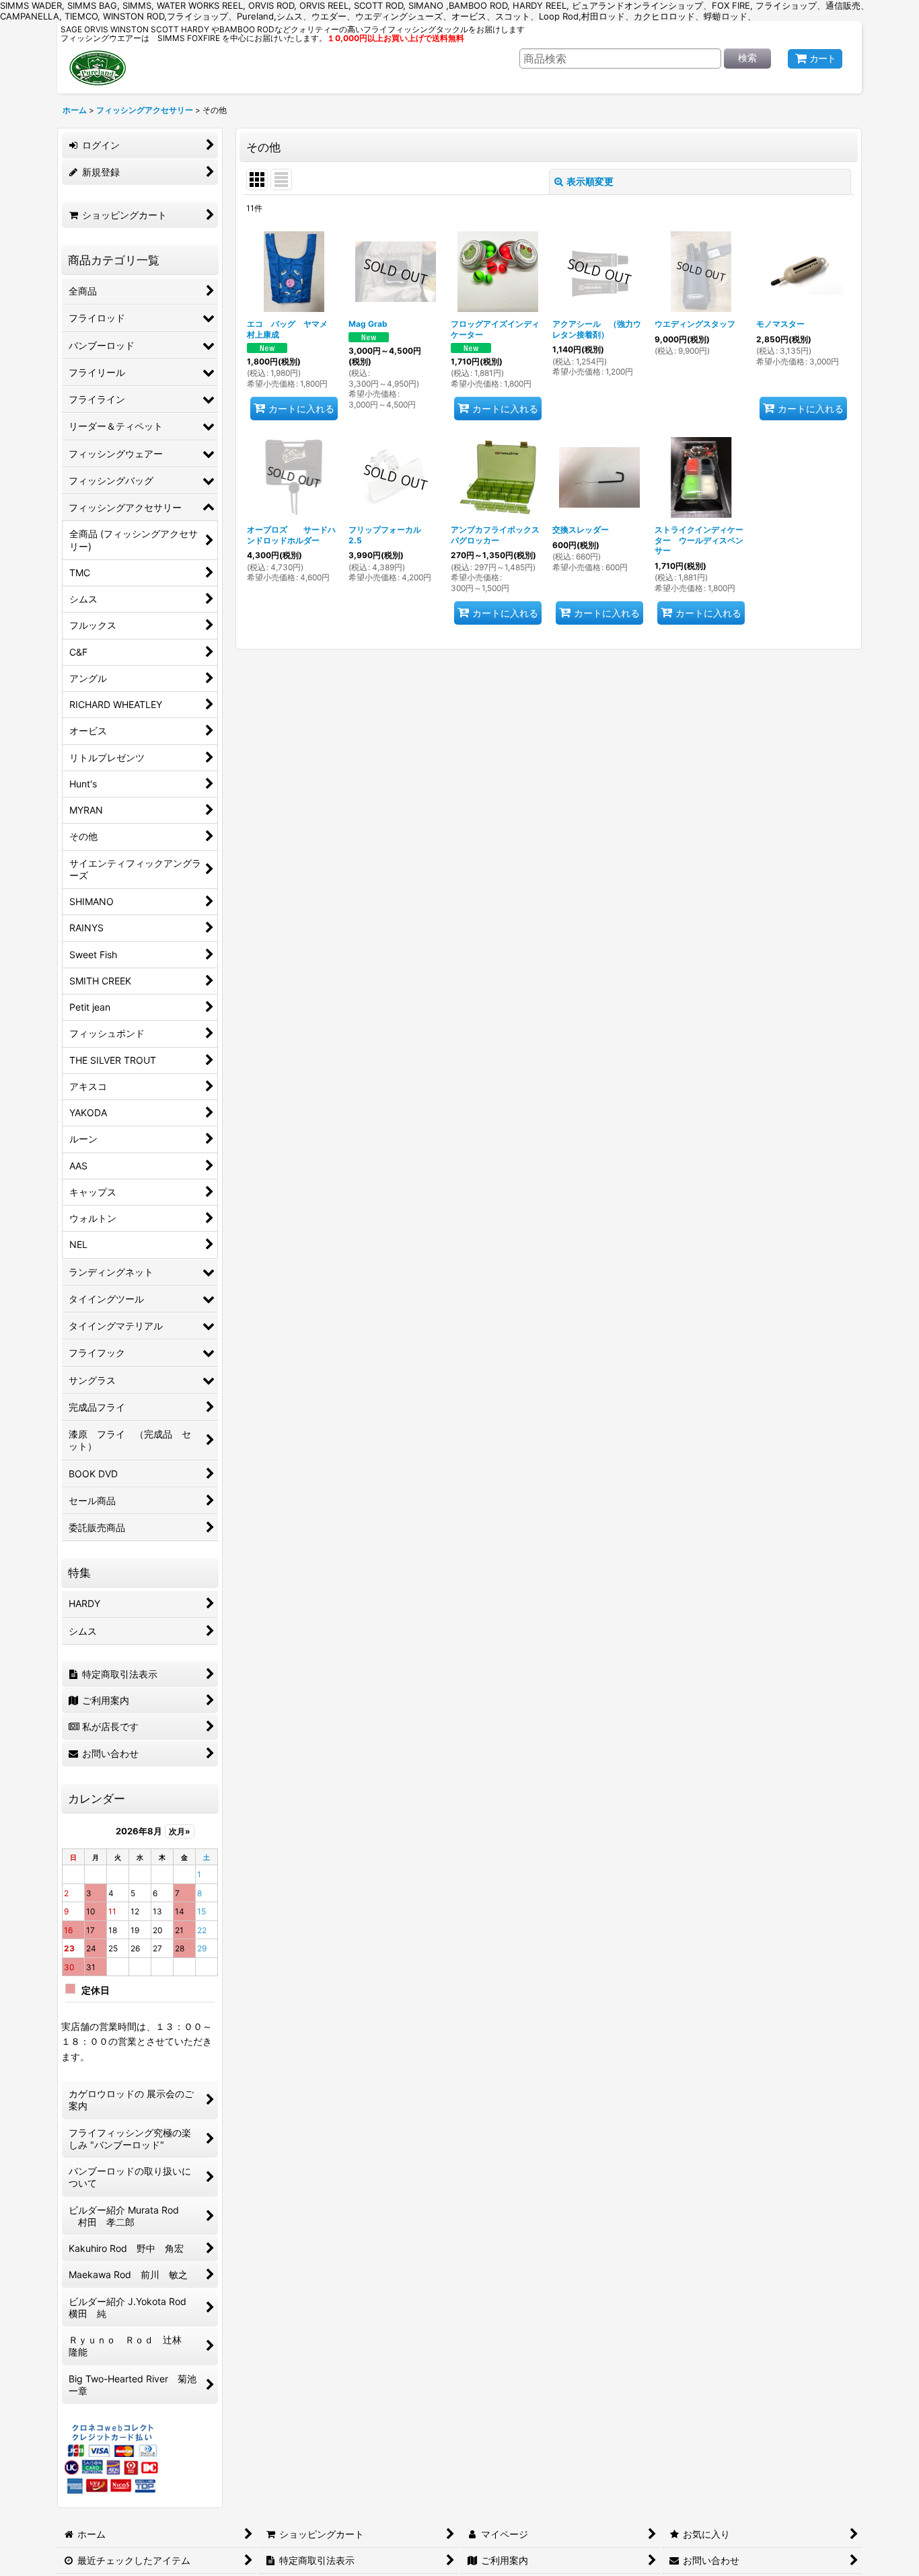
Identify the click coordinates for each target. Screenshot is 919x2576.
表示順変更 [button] (590, 181)
